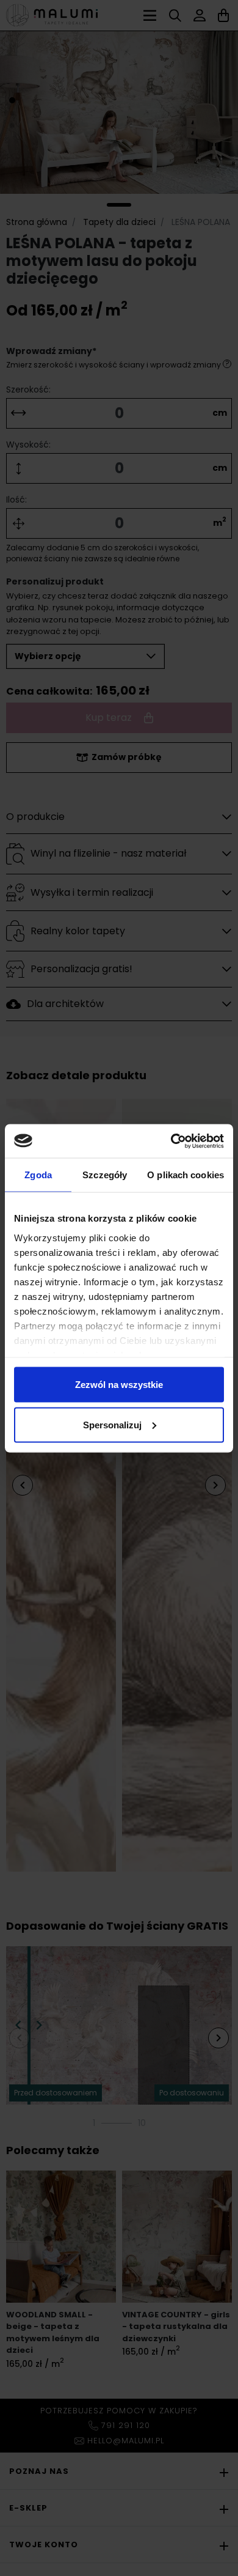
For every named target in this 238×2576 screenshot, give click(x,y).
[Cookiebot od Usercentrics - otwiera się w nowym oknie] (171, 1141)
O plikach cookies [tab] (186, 1175)
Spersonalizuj (112, 1424)
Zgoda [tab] (38, 1175)
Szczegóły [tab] (105, 1175)
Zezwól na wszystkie (119, 1385)
